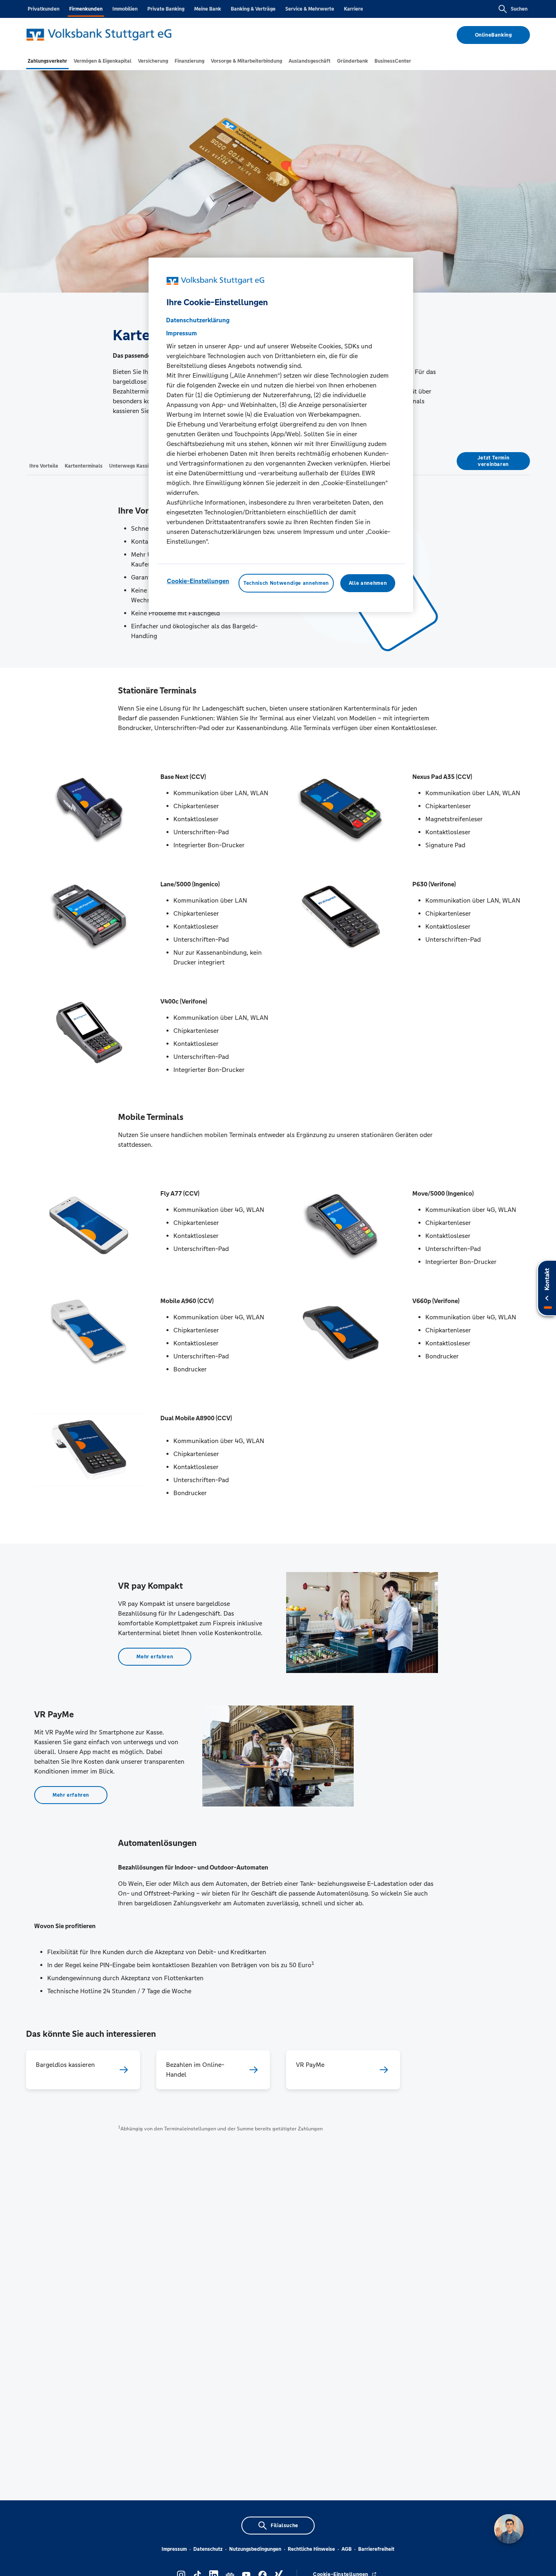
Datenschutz (208, 2549)
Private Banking (166, 9)
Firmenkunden (86, 9)
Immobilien (125, 9)
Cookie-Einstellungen (198, 581)
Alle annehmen (368, 583)
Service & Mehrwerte (310, 9)
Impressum (174, 2549)
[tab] (47, 61)
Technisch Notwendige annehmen (286, 583)
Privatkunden (44, 9)
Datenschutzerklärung (198, 320)
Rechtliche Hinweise (311, 2549)
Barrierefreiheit (376, 2549)
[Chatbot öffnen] (509, 2529)
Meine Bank (208, 9)
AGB (347, 2549)
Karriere (354, 9)
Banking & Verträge (253, 9)
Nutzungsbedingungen (255, 2549)
